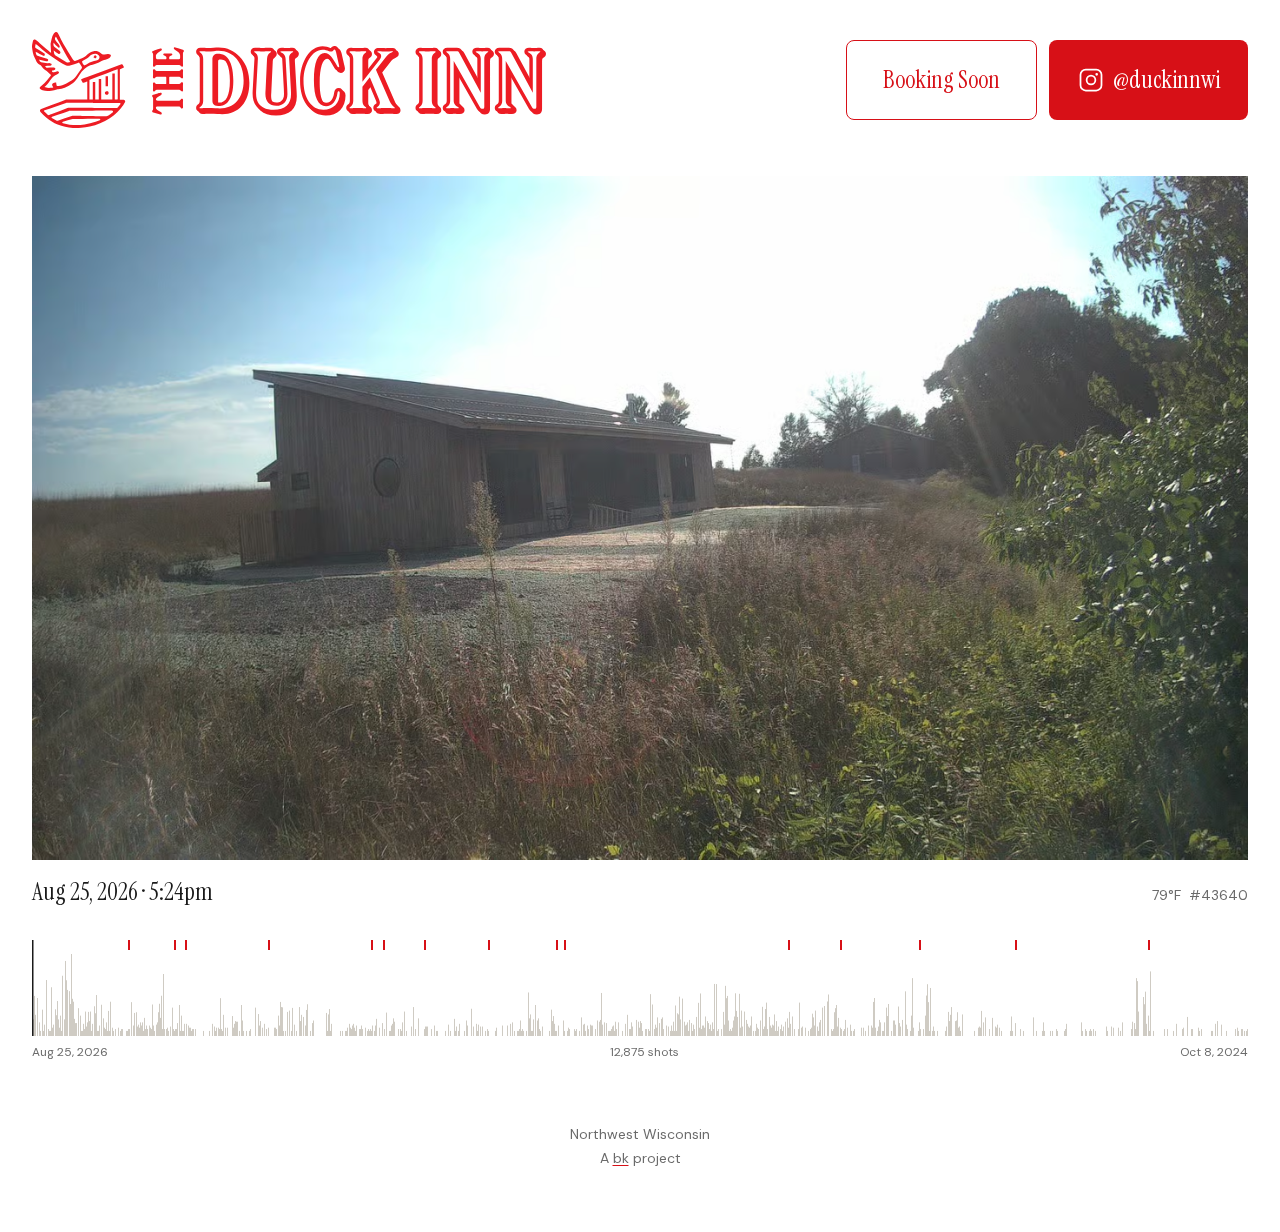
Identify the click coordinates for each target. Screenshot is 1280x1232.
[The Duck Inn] (289, 80)
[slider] (640, 988)
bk (621, 1158)
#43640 (1218, 895)
